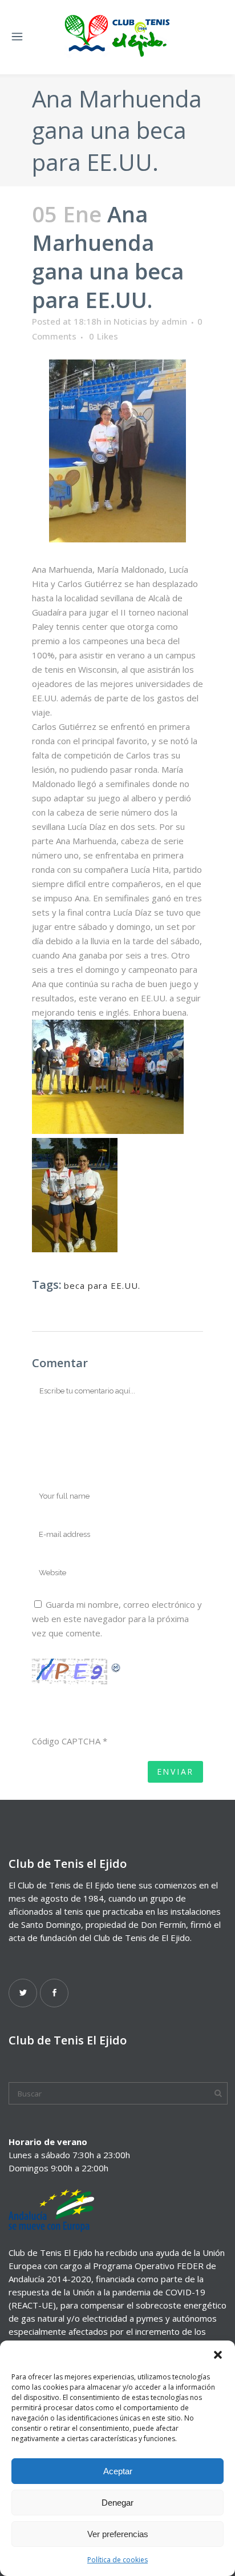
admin (174, 321)
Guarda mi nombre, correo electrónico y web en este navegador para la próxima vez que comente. (117, 1619)
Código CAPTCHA (66, 1741)
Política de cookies (117, 2560)
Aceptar (118, 2471)
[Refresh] (116, 1666)
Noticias (130, 321)
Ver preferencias (118, 2534)
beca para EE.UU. (102, 1285)
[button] (218, 2355)
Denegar (117, 2503)
